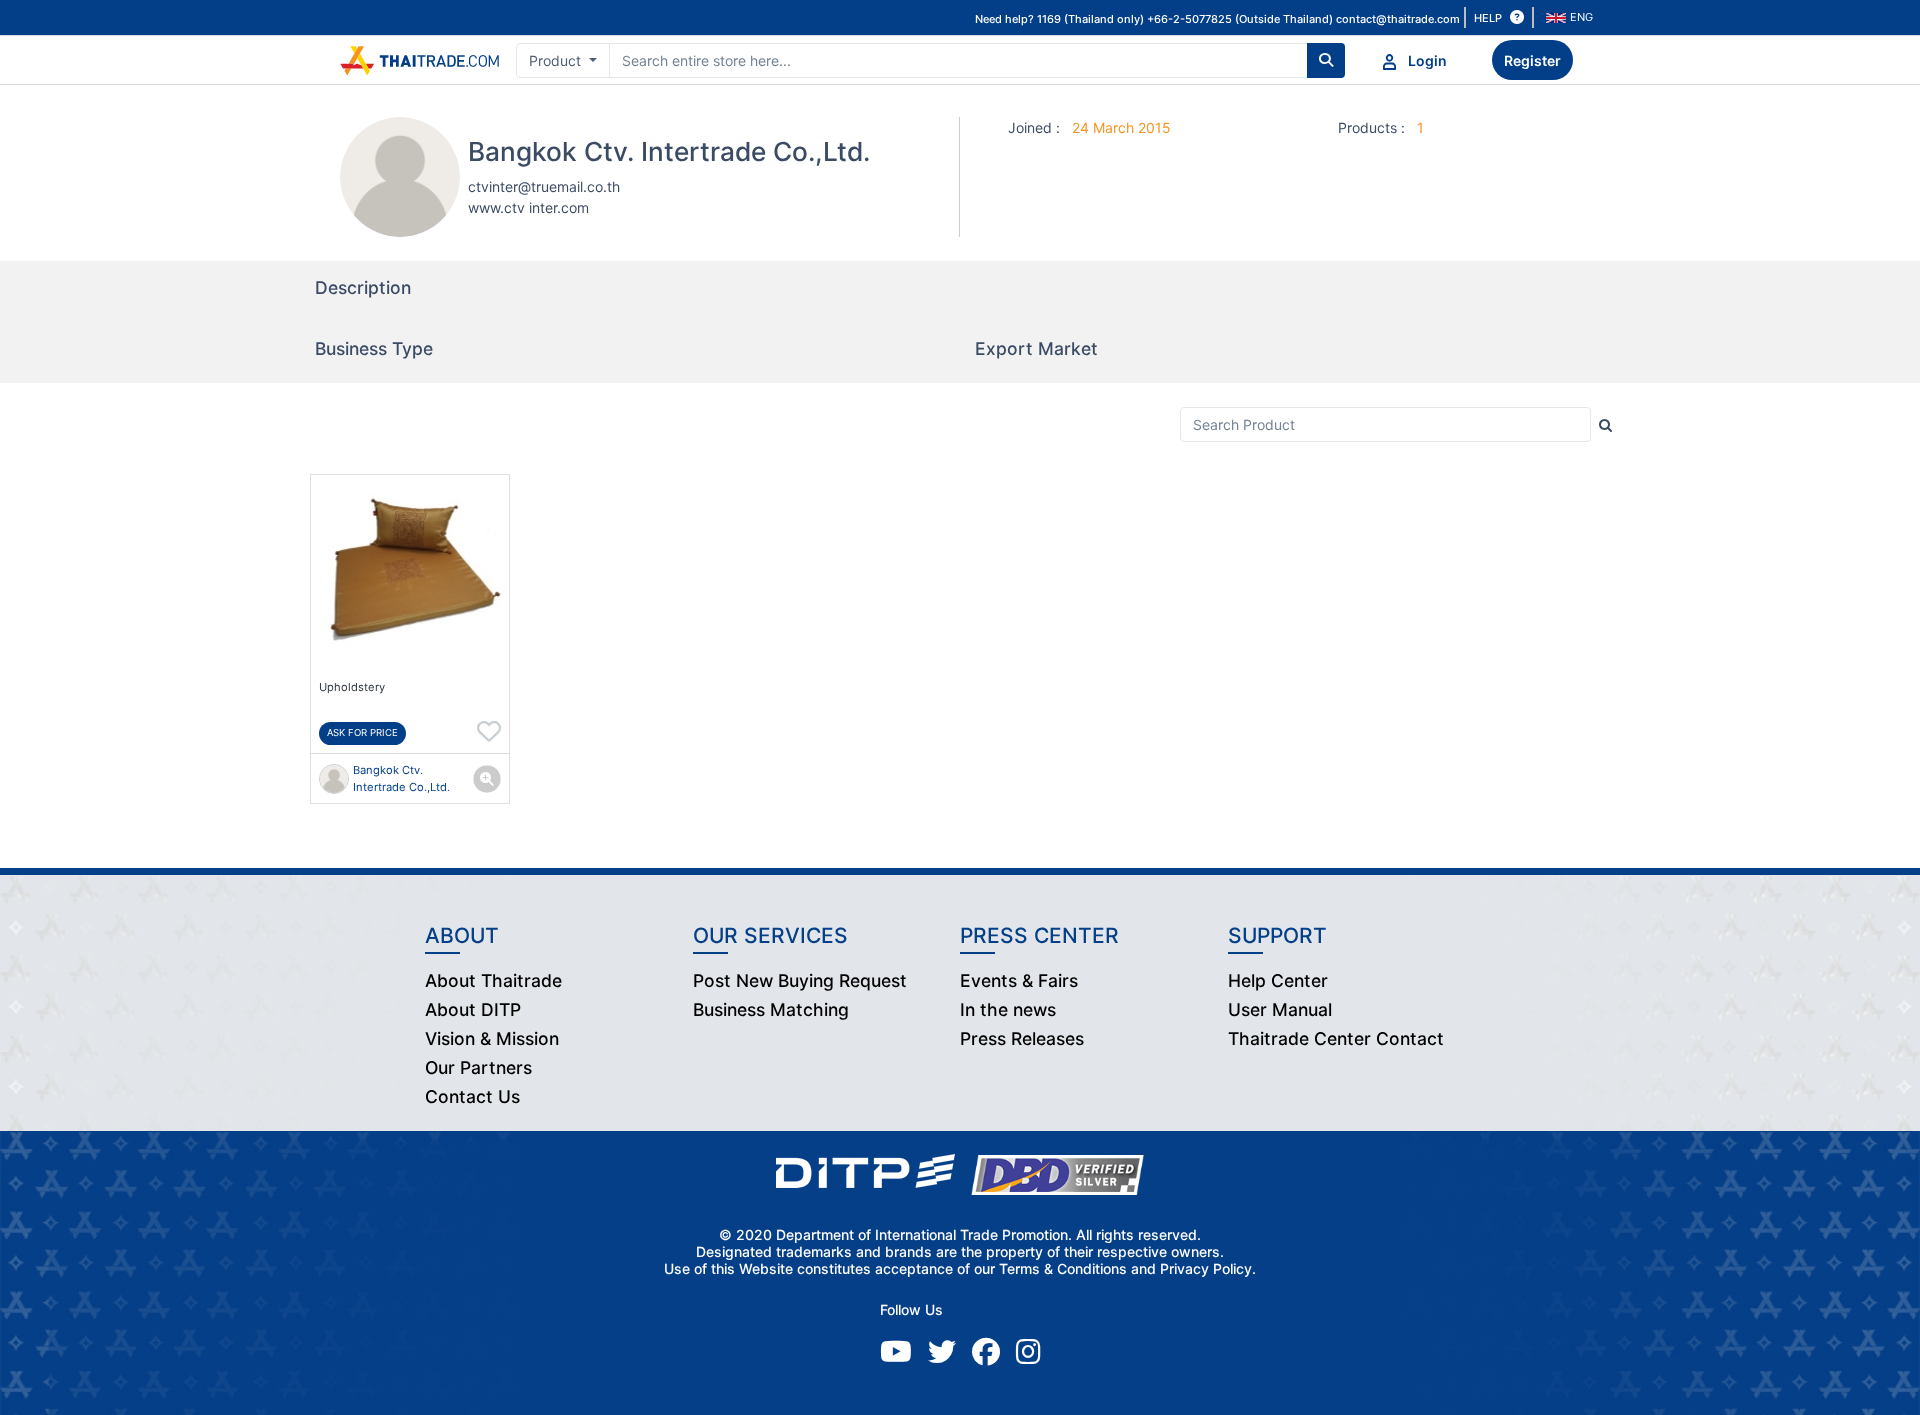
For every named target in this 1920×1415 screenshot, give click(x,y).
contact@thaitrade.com (1398, 19)
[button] (1571, 18)
